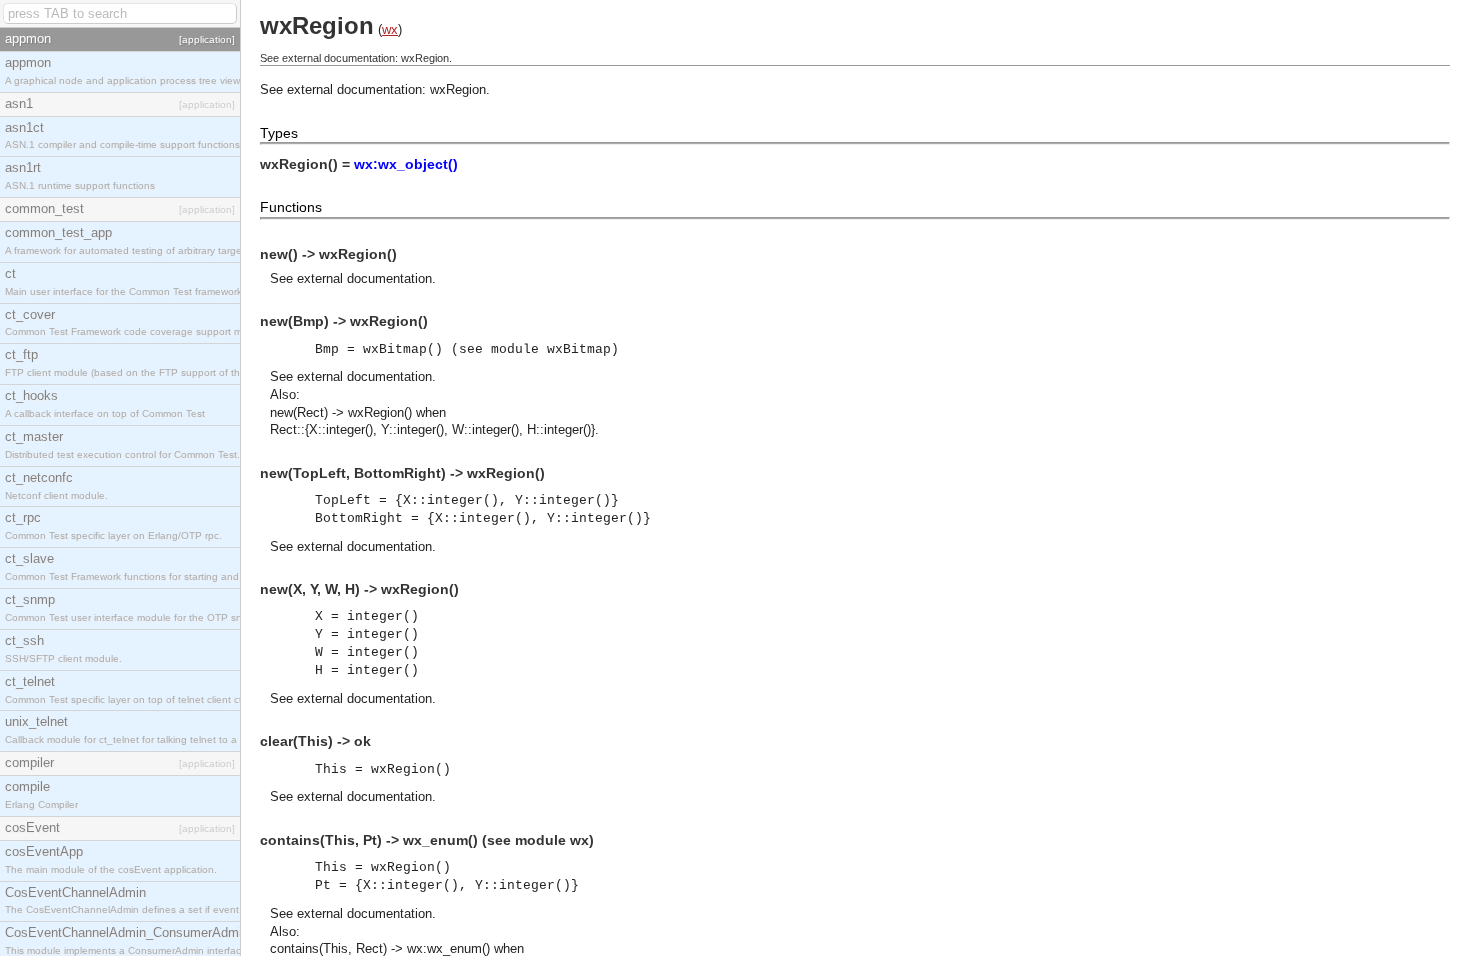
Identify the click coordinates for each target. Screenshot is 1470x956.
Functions (291, 207)
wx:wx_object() (406, 164)
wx (390, 29)
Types (279, 133)
